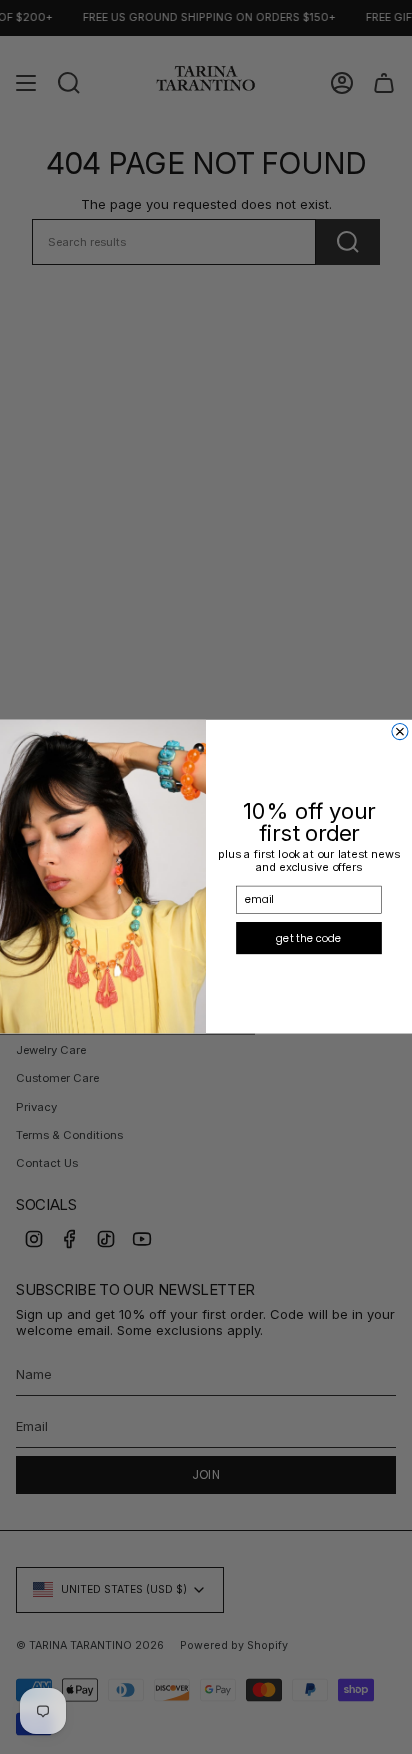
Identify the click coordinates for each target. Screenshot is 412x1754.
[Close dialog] (400, 732)
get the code (309, 938)
